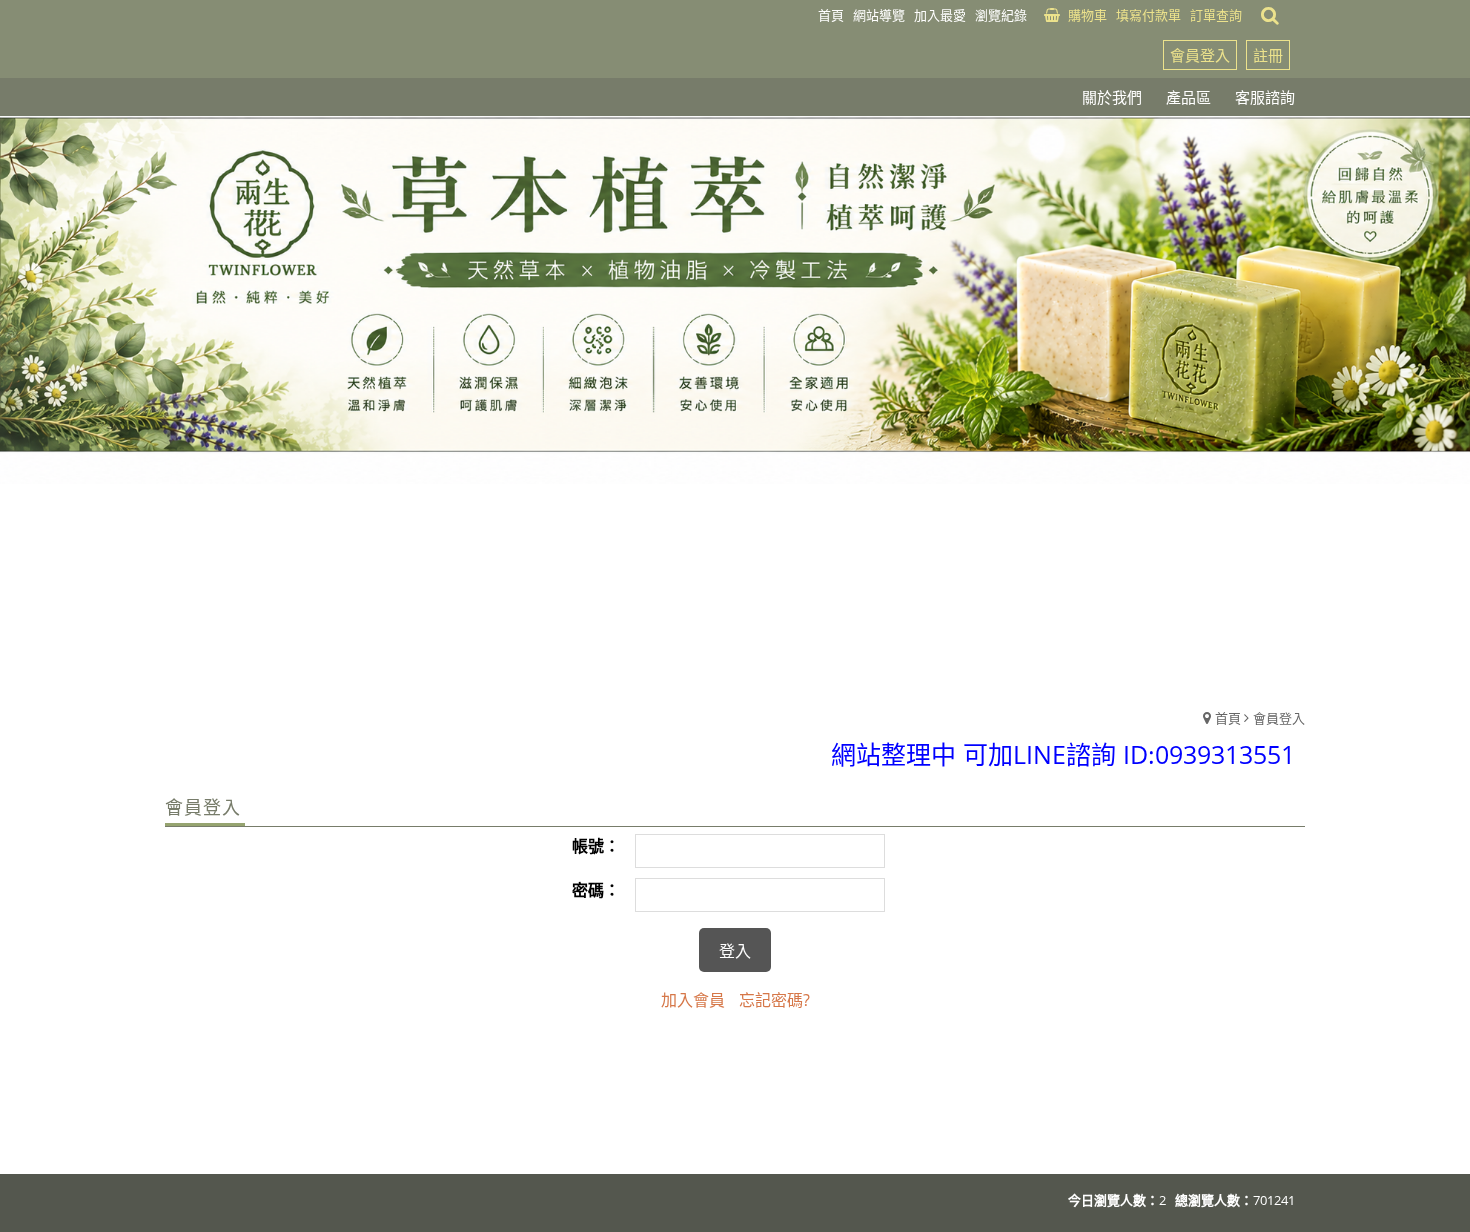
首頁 (1228, 718)
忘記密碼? (774, 1000)
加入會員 (693, 1000)
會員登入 (1200, 55)
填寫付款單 (1148, 15)
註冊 (1268, 55)
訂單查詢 (1216, 15)
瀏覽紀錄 (1001, 15)
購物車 (1087, 15)
